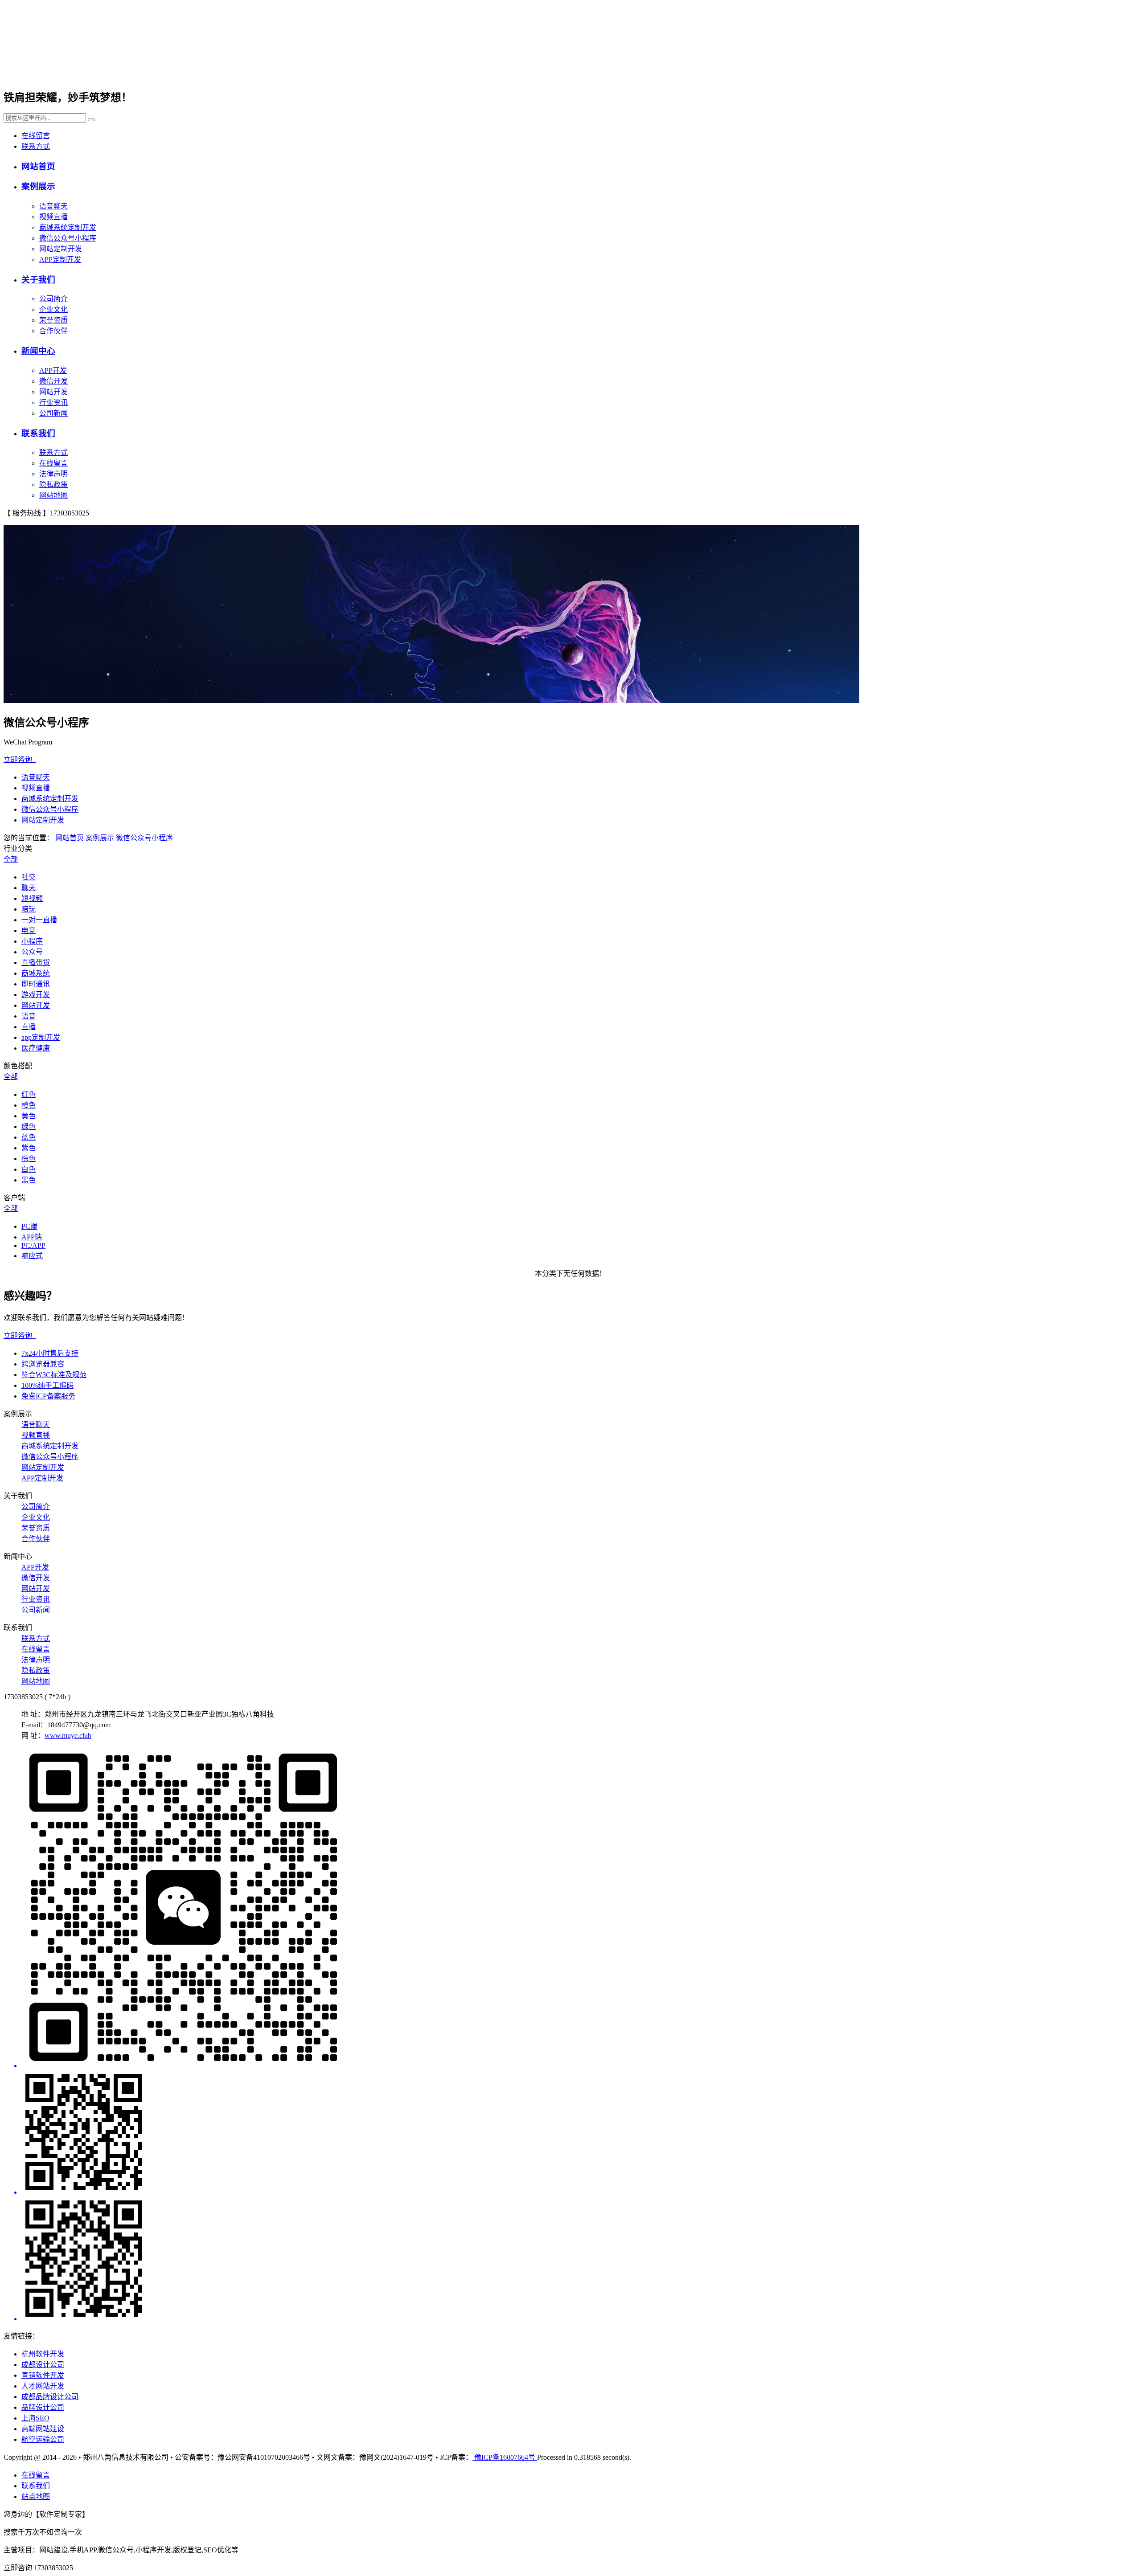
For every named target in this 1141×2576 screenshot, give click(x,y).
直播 (29, 1027)
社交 (29, 877)
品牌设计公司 (43, 2407)
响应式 (32, 1256)
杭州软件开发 (43, 2354)
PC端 (29, 1226)
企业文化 (53, 309)
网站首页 (38, 166)
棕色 (29, 1159)
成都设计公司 (43, 2365)
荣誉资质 (53, 320)
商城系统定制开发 (68, 227)
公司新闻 (53, 413)
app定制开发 (41, 1037)
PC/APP (33, 1245)
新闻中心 (38, 351)
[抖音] (579, 2260)
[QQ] (579, 2133)
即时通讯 (36, 984)
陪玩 (29, 909)
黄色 (29, 1116)
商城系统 (36, 973)
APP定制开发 (60, 260)
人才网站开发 (43, 2386)
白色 (29, 1169)
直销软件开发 (43, 2375)
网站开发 (53, 392)
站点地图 (36, 2496)
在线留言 (36, 136)
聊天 (29, 888)
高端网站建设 (43, 2429)
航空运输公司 (43, 2439)
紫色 (29, 1148)
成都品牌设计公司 (50, 2397)
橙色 (29, 1105)
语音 (29, 1016)
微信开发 (53, 381)
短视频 (32, 898)
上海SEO (35, 2418)
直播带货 (36, 963)
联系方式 (36, 146)
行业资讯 (53, 403)
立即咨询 (20, 759)
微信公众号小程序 (68, 238)
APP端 (32, 1237)
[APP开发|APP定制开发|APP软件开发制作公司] (112, 70)
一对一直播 (39, 920)
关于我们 (38, 280)
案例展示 (38, 186)
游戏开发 (36, 995)
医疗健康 (36, 1048)
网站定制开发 (61, 249)
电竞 (29, 930)
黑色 (29, 1180)
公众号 (32, 952)
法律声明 (53, 474)
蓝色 (29, 1137)
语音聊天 (53, 206)
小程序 (32, 941)
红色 (29, 1094)
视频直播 (53, 217)
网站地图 (53, 495)
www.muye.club (68, 1736)
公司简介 (53, 299)
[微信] (579, 1909)
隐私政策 (53, 485)
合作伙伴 (53, 331)
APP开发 (53, 370)
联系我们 (38, 433)
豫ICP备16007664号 (505, 2457)
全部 (11, 859)
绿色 (29, 1126)
